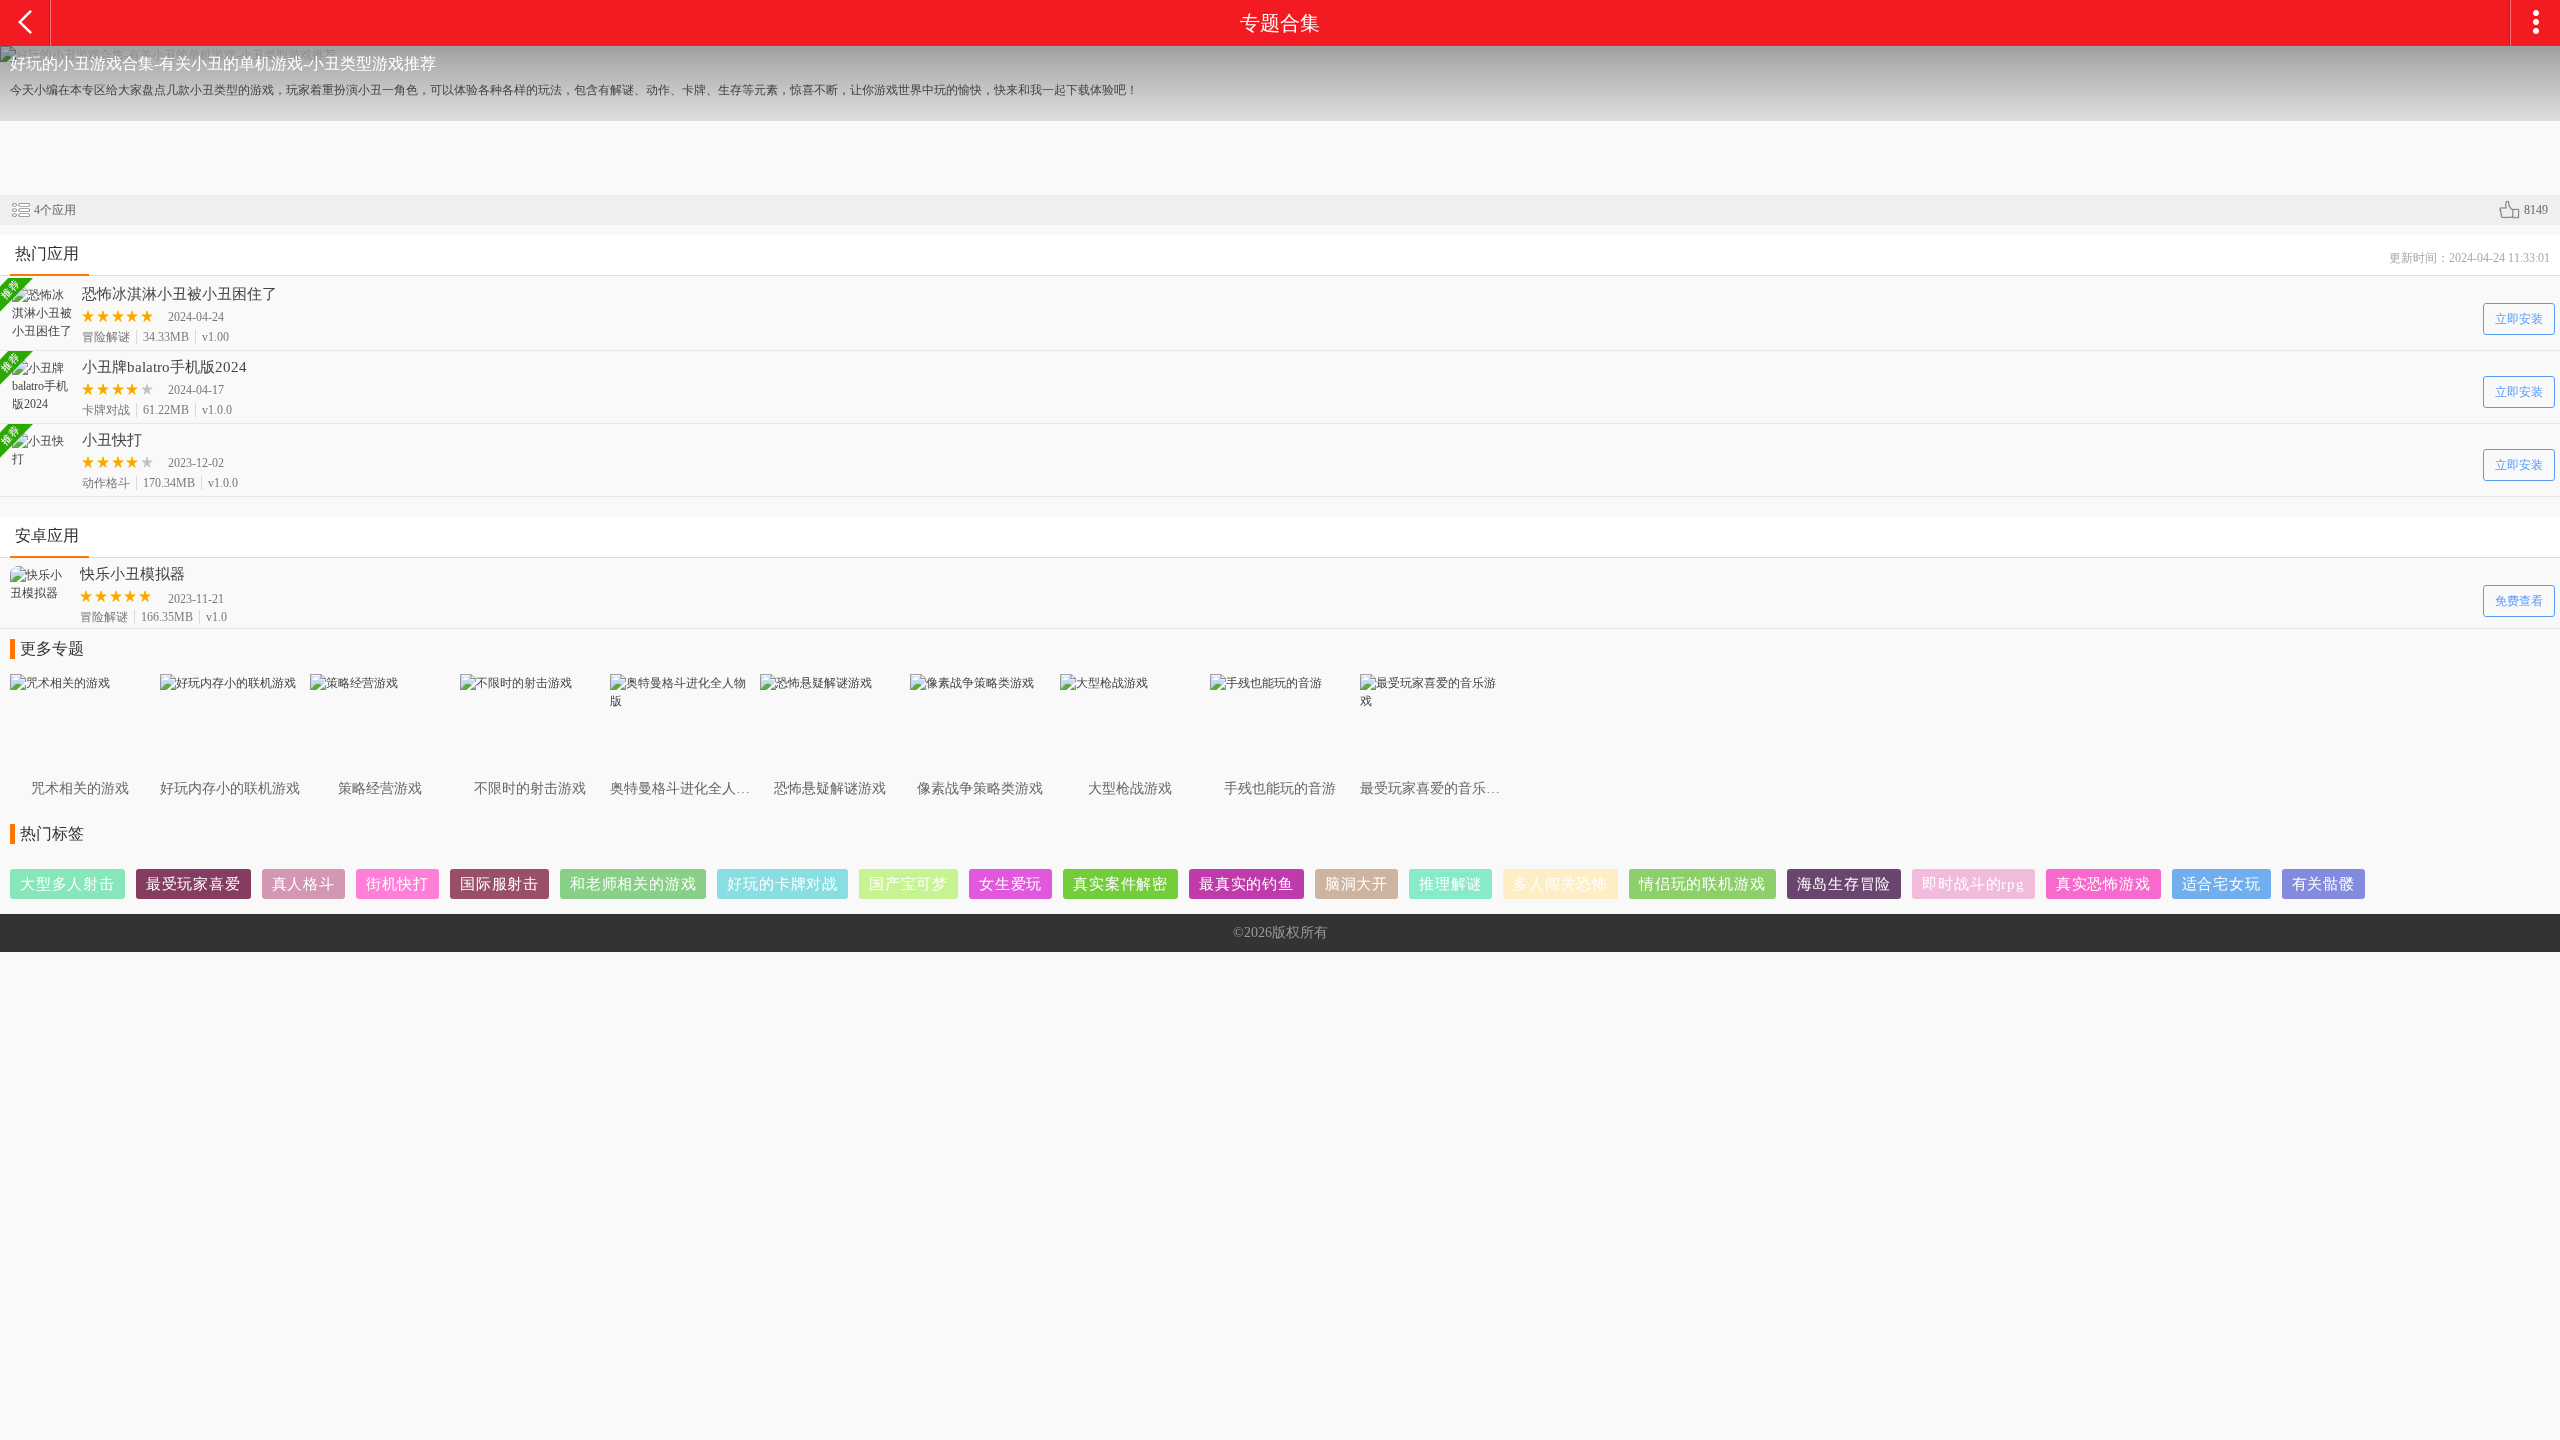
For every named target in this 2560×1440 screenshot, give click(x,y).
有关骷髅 (2323, 884)
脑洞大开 (1356, 884)
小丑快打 (112, 440)
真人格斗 (303, 884)
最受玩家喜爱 (193, 884)
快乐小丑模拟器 (132, 574)
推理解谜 (1450, 884)
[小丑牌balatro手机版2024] (42, 386)
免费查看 (2519, 601)
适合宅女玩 (2221, 884)
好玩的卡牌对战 (782, 884)
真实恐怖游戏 (2103, 884)
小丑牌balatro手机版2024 (164, 367)
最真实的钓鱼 (1246, 884)
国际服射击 (499, 884)
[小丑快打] (42, 450)
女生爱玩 (1010, 884)
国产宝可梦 (908, 884)
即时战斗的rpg (1973, 884)
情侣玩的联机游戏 (1702, 884)
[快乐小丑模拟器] (40, 584)
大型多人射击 (67, 884)
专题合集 (1280, 23)
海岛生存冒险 (1844, 884)
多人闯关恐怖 (1560, 884)
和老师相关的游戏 (633, 884)
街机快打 (397, 884)
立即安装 (2519, 319)
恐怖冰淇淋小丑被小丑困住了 (179, 294)
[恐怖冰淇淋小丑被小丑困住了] (42, 313)
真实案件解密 (1120, 884)
